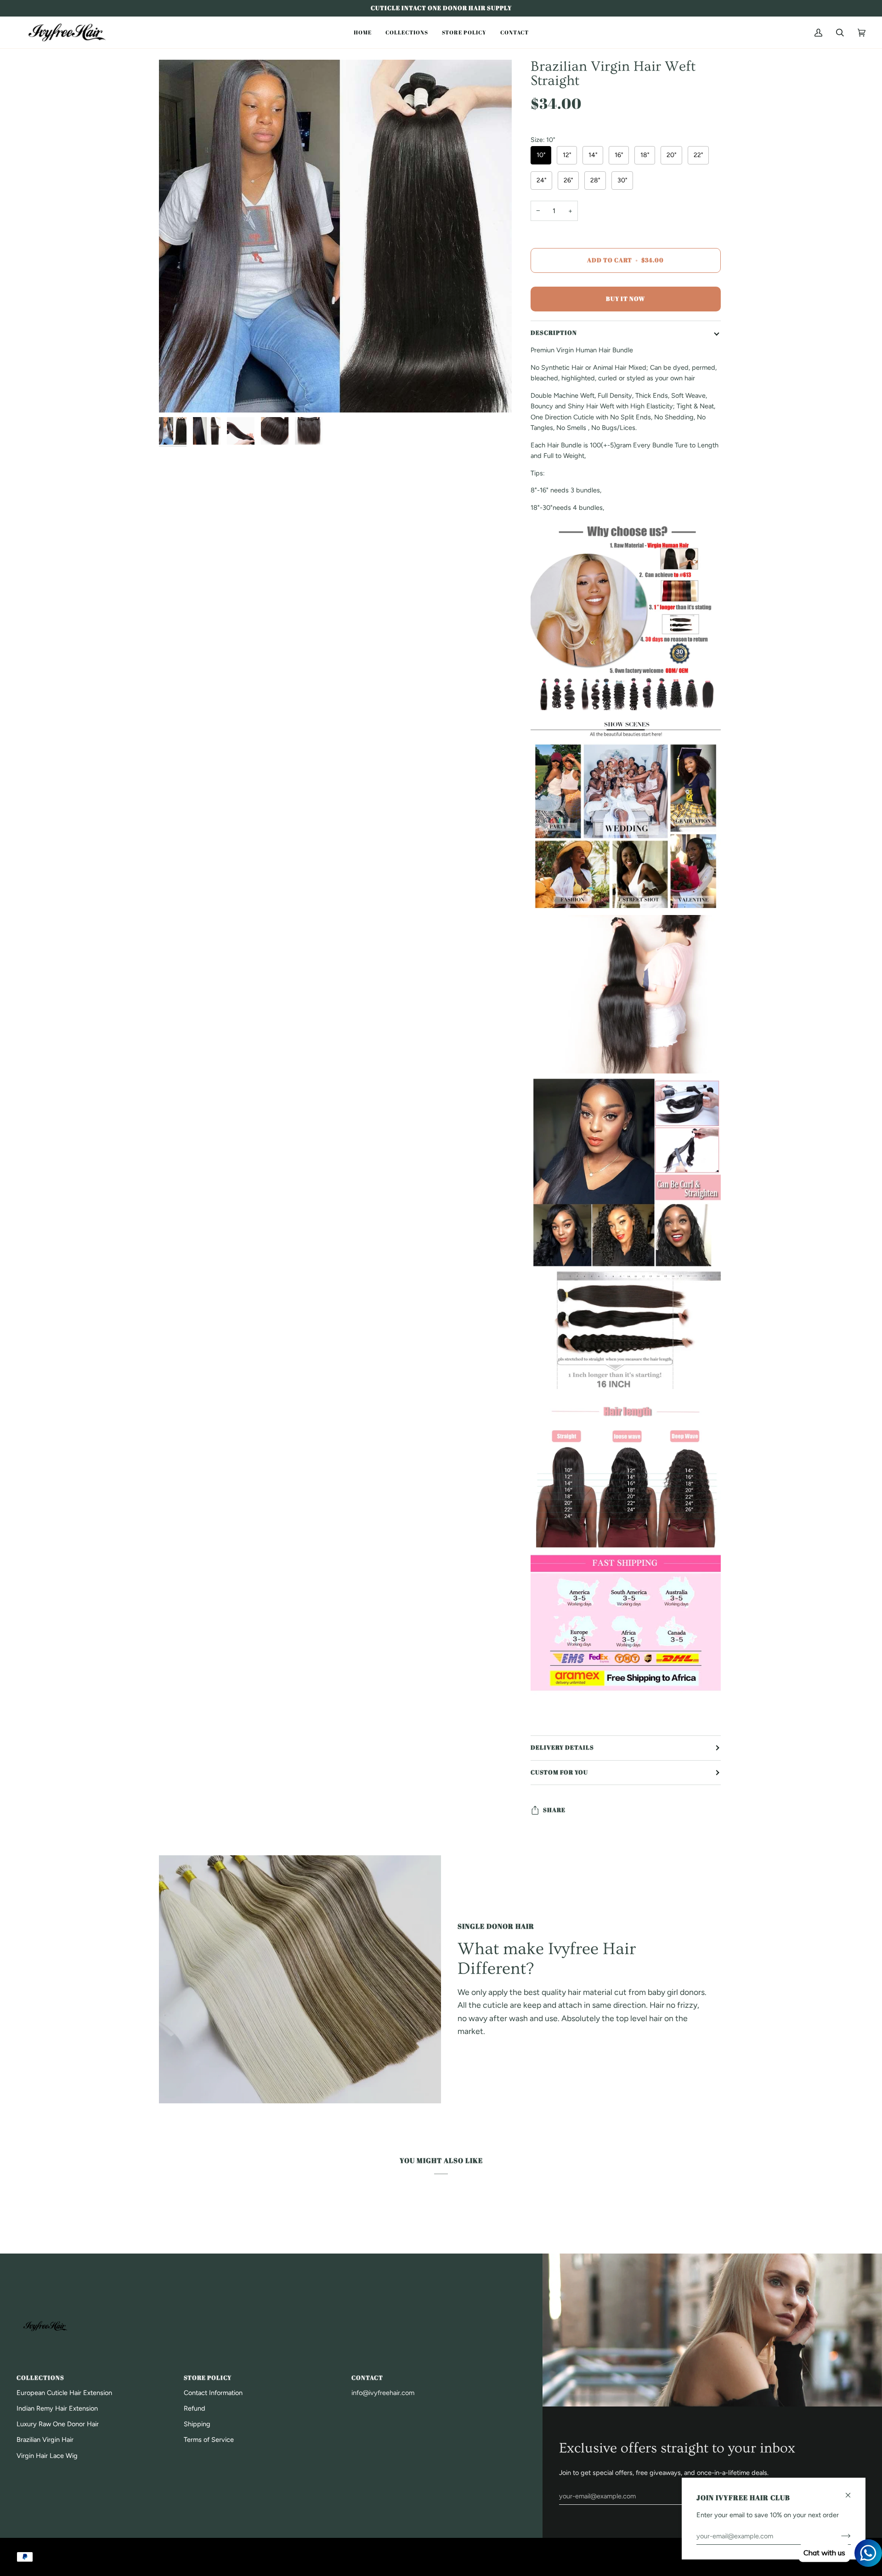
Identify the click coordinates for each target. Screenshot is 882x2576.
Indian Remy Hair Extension (57, 2408)
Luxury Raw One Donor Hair (58, 2424)
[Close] (852, 2491)
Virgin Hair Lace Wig (47, 2456)
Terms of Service (209, 2440)
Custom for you (559, 1772)
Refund (195, 2408)
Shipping (197, 2424)
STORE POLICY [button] (208, 2378)
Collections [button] (40, 2378)
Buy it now (625, 299)
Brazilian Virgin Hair (45, 2440)
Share (554, 1810)
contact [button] (367, 2378)
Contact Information (213, 2393)
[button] (363, 32)
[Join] (839, 2536)
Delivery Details (562, 1748)
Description (554, 333)
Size (543, 140)
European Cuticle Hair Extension (64, 2393)
